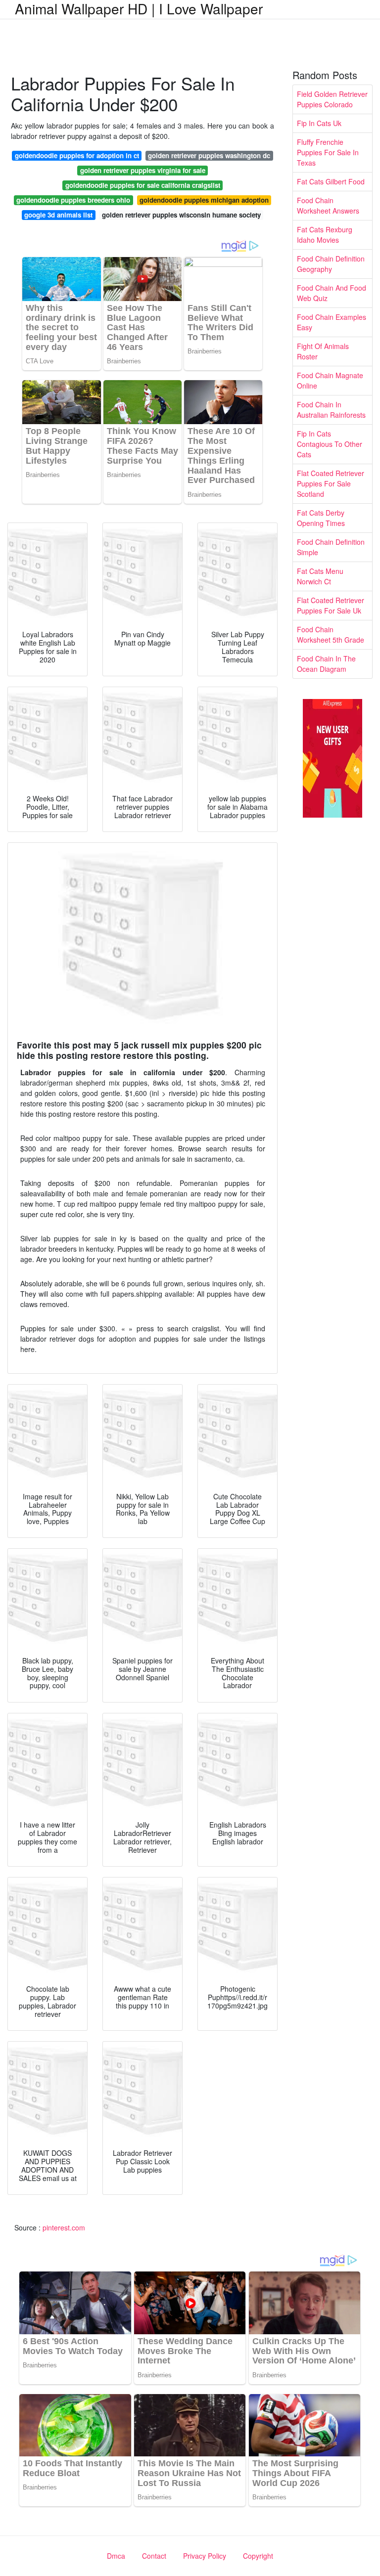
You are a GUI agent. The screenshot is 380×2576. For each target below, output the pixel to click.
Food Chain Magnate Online (330, 380)
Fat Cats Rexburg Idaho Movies (325, 235)
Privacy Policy (205, 2556)
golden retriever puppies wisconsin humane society (181, 215)
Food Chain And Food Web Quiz (332, 293)
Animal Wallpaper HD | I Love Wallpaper (139, 8)
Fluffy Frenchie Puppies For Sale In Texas (328, 152)
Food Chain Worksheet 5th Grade (331, 634)
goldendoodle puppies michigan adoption (204, 200)
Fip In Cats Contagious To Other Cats (330, 444)
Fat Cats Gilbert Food (331, 181)
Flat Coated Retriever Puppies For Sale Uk (331, 605)
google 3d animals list (58, 215)
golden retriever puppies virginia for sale (143, 170)
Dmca (116, 2556)
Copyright (258, 2556)
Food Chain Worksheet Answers (328, 205)
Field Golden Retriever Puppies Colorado (332, 99)
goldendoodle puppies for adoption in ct (77, 155)
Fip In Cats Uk (319, 123)
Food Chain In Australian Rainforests (331, 410)
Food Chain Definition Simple (331, 547)
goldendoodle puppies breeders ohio (73, 200)
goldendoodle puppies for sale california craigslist (143, 185)
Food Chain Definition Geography (331, 264)
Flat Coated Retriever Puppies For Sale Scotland (331, 483)
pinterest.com (64, 2227)
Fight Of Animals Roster (323, 351)
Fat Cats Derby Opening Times (321, 518)
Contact (154, 2556)
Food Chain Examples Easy (332, 322)
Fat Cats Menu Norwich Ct (320, 576)
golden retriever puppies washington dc (209, 155)
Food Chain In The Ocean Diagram (326, 664)
